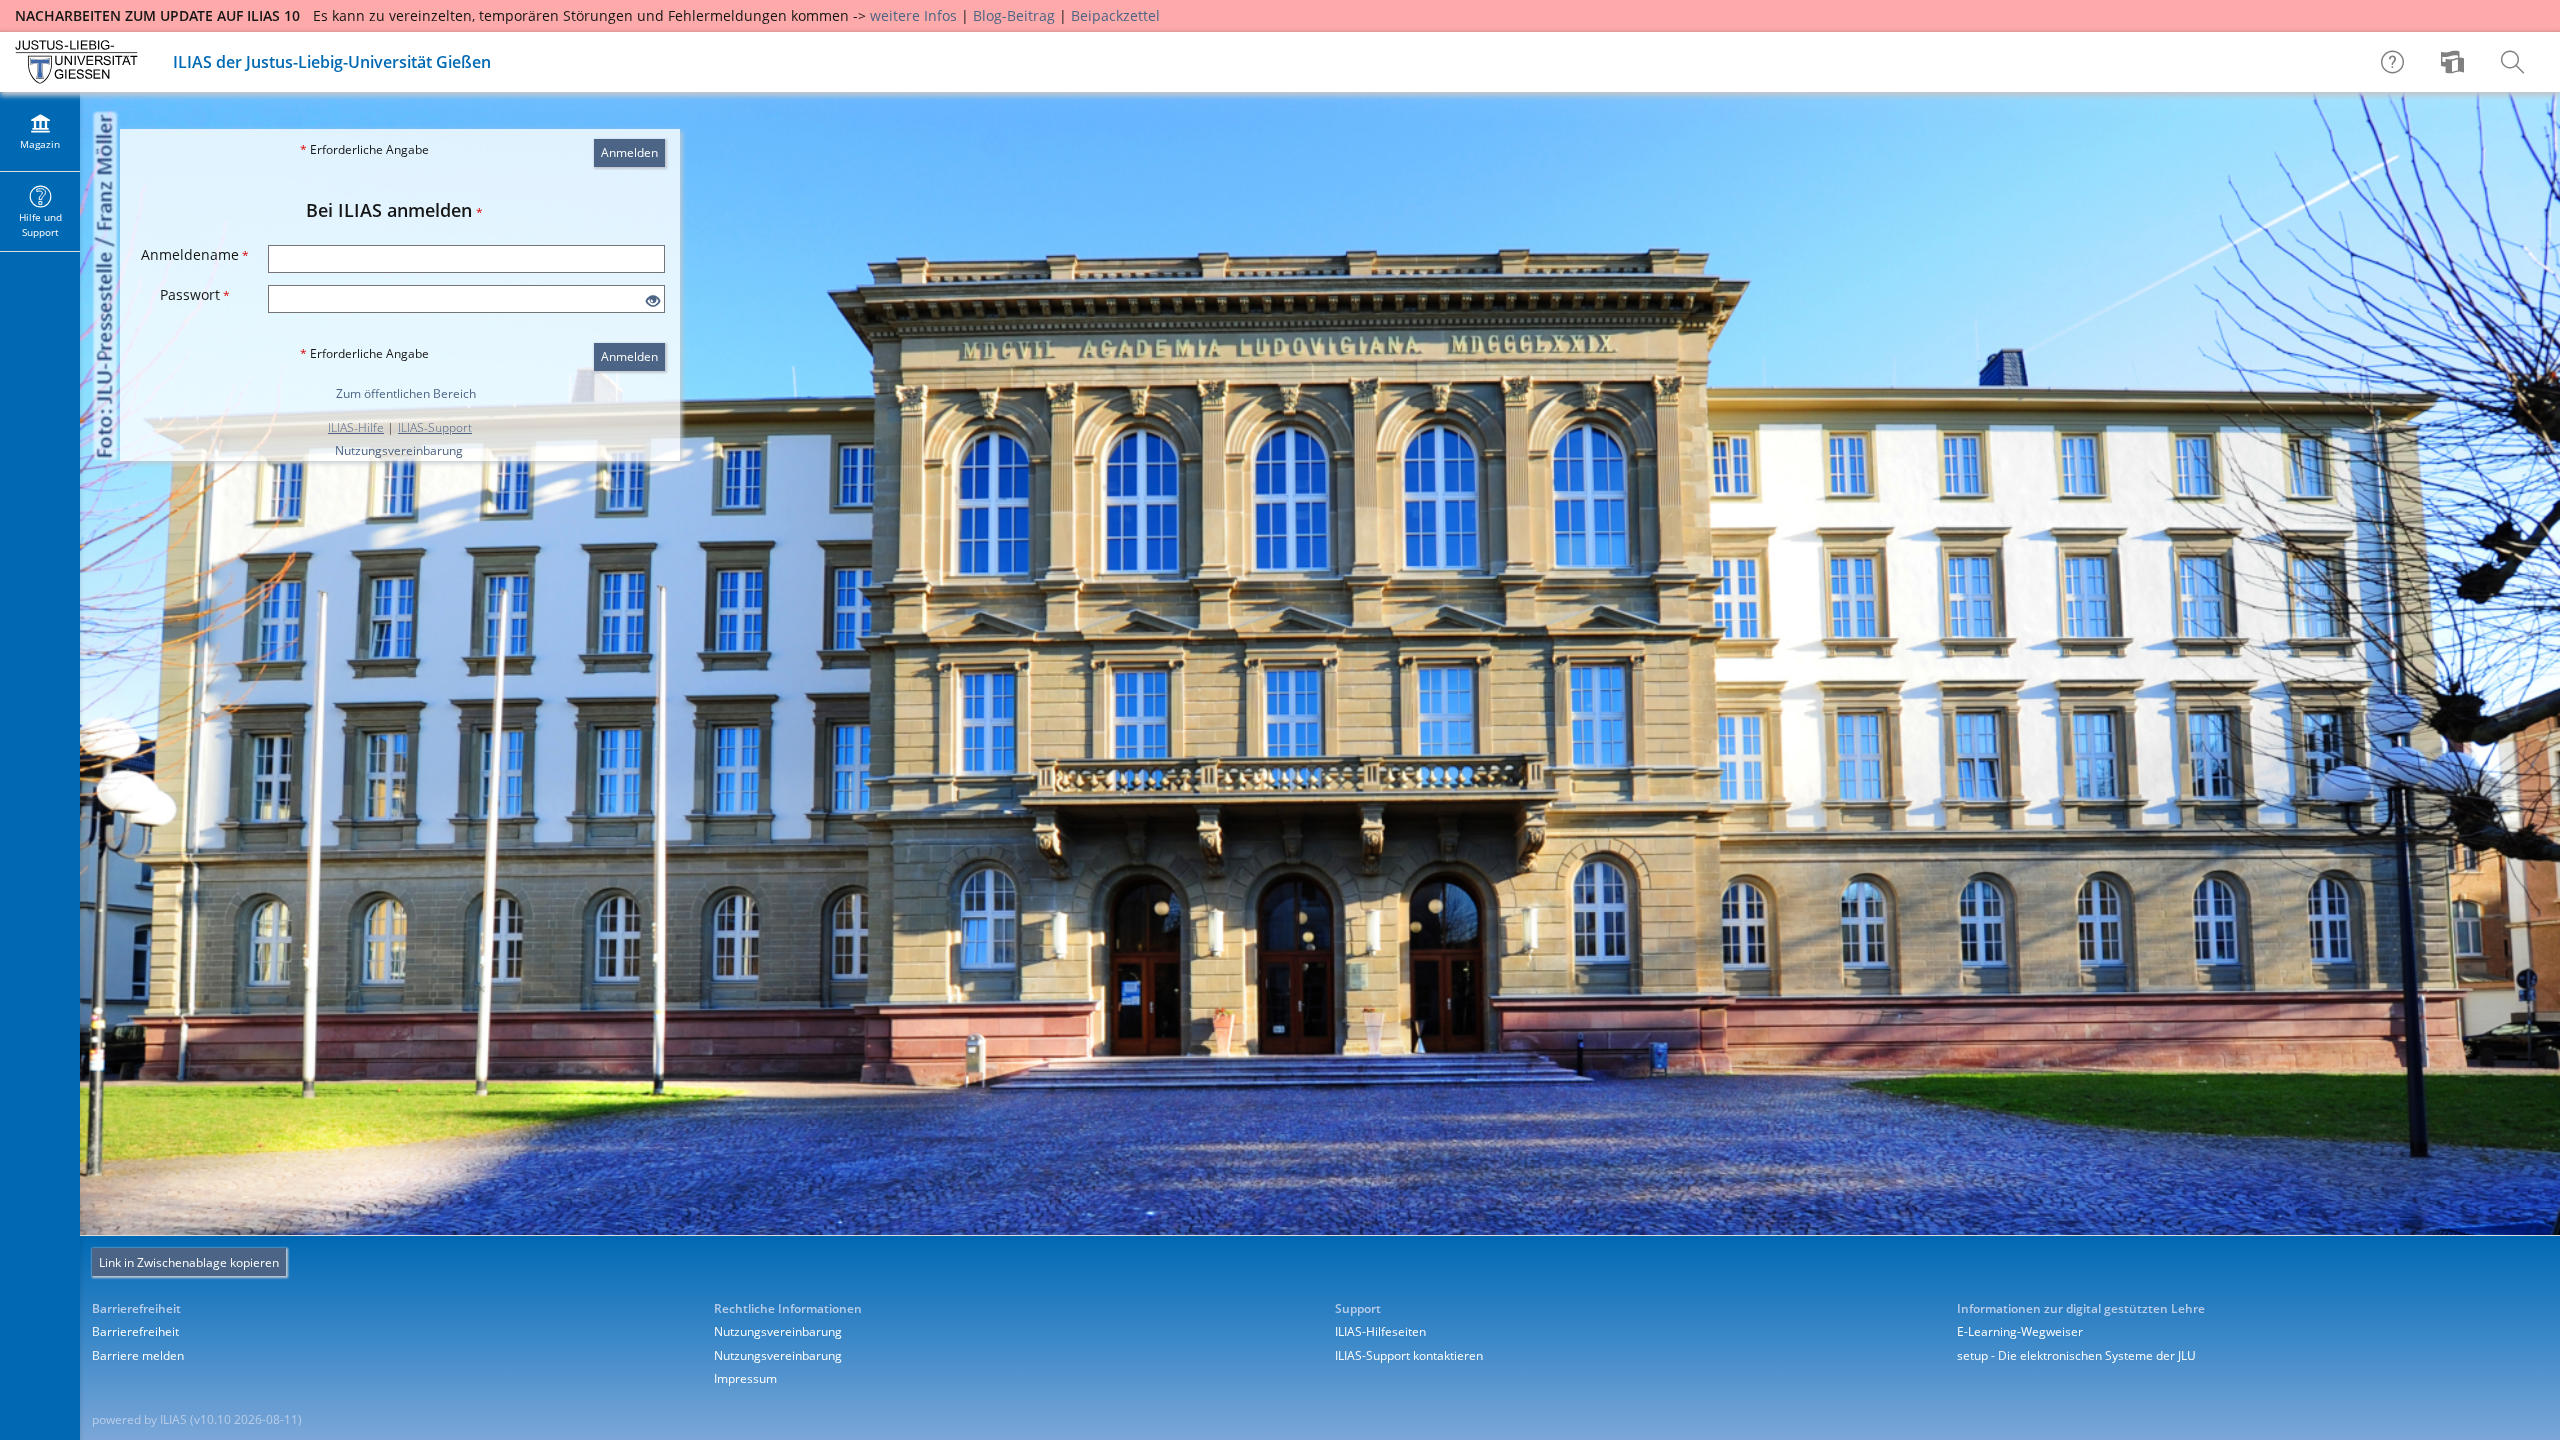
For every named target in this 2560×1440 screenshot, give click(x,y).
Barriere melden (138, 1355)
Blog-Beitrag (1014, 15)
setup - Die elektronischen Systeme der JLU (2076, 1355)
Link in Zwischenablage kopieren (189, 1262)
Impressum (745, 1378)
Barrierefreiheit (135, 1331)
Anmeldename (195, 254)
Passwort (195, 294)
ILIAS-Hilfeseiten (1380, 1331)
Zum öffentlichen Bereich (406, 393)
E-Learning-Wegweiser (2020, 1331)
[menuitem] (2455, 62)
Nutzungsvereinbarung (399, 450)
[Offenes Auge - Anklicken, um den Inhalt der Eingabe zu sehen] (653, 301)
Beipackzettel (1115, 15)
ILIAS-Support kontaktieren (1409, 1355)
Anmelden (629, 152)
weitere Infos (913, 15)
